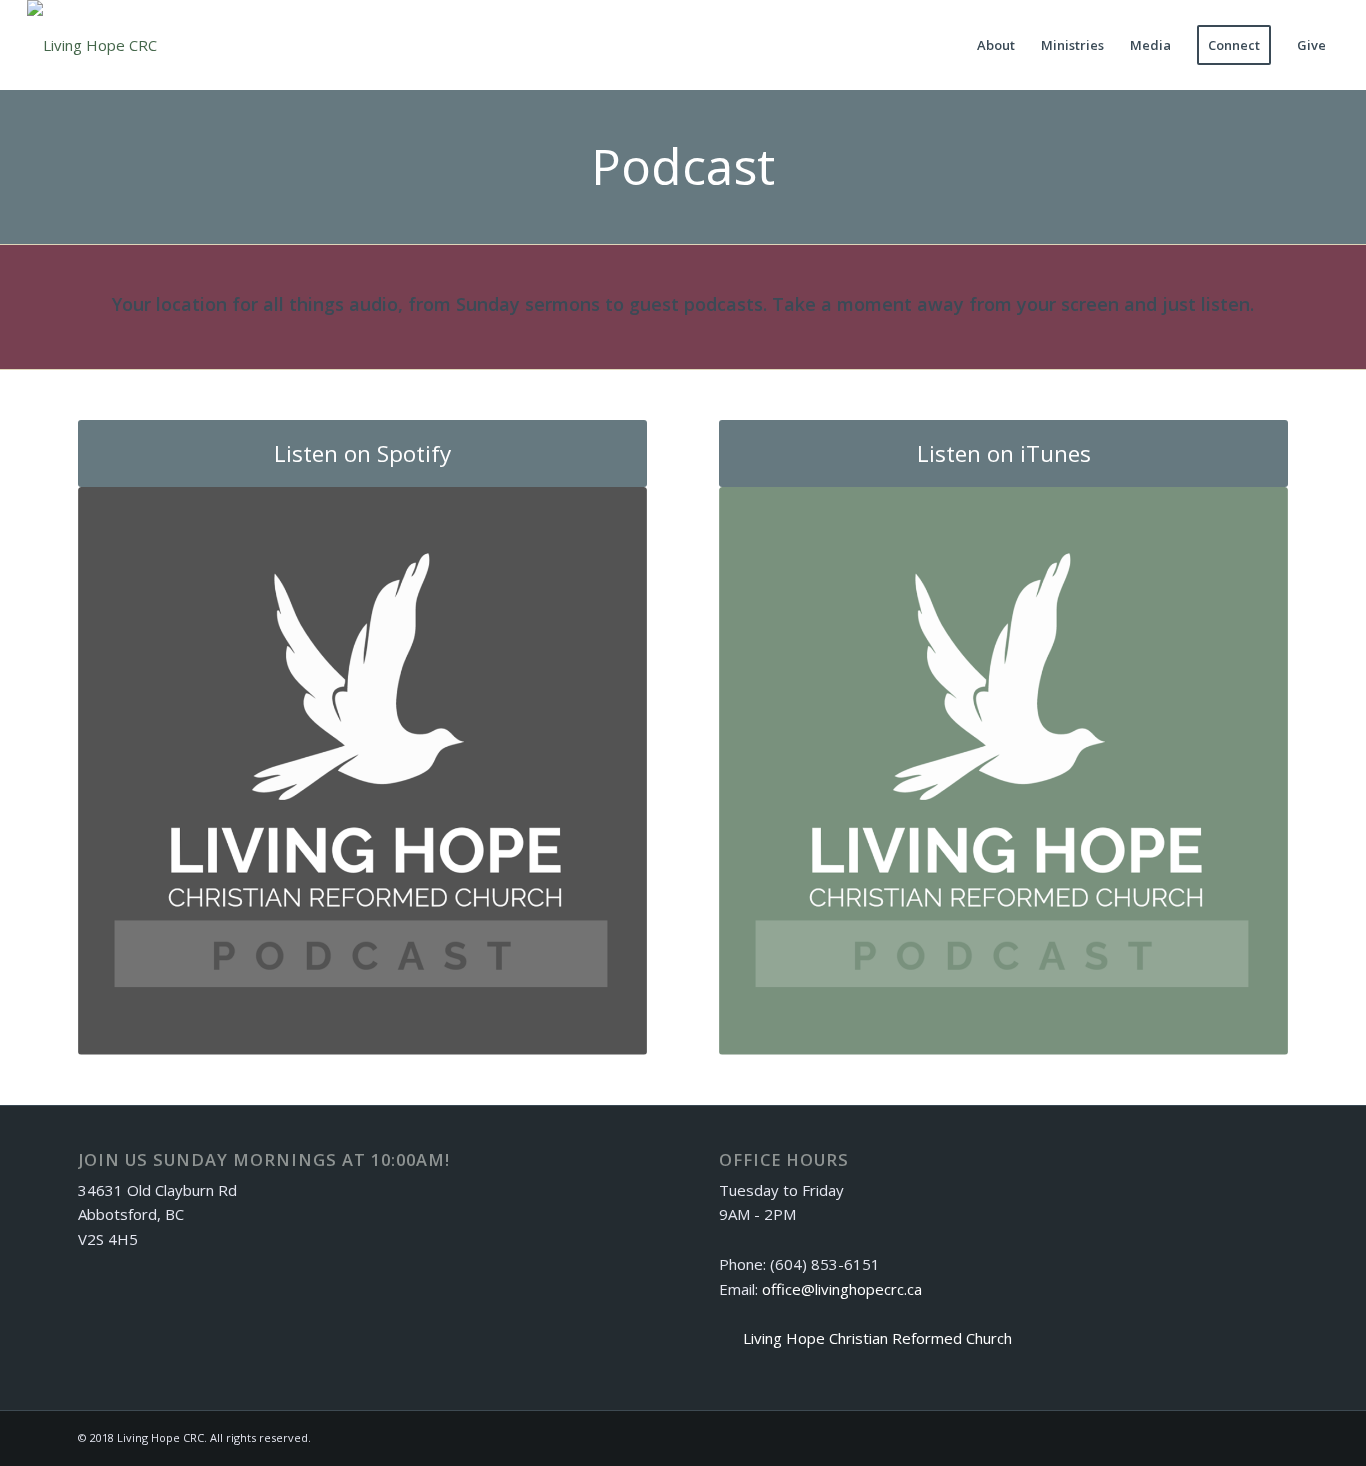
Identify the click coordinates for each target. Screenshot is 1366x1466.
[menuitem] (996, 45)
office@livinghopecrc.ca (842, 1289)
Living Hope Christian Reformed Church (877, 1338)
